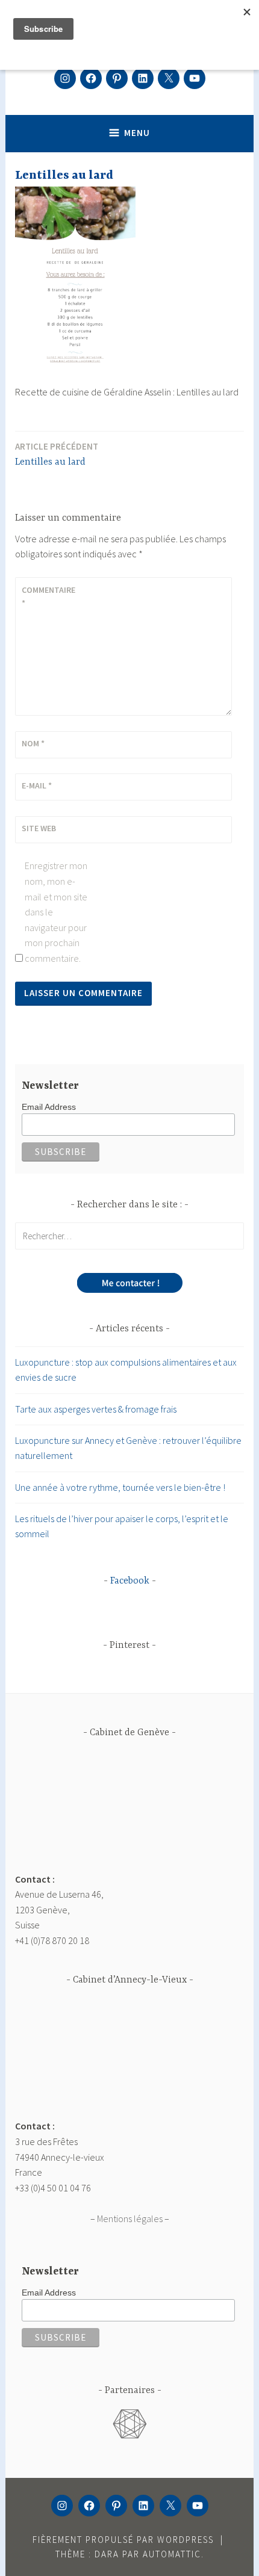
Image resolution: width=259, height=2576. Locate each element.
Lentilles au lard (57, 454)
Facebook (130, 1581)
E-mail (37, 785)
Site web (39, 828)
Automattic (172, 2554)
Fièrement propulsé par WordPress (123, 2540)
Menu (137, 133)
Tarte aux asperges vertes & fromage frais (96, 1409)
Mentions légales (130, 2218)
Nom (33, 743)
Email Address (49, 1107)
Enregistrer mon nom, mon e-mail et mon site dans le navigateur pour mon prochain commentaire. (56, 912)
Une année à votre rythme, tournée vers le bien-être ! (120, 1487)
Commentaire (48, 596)
